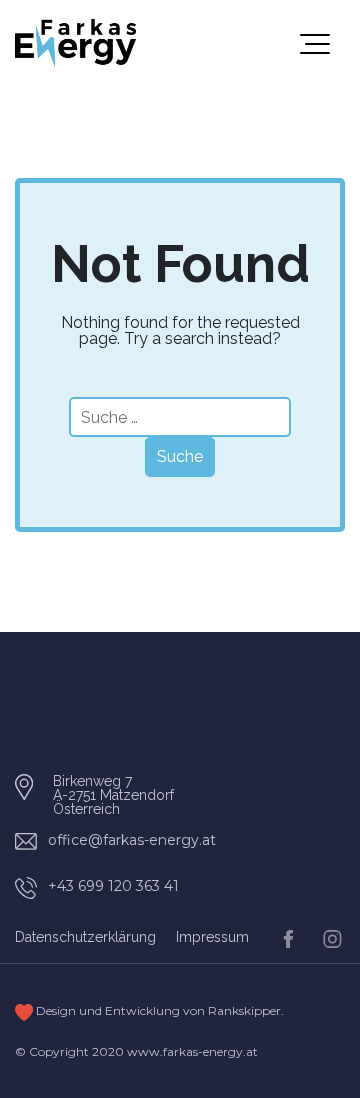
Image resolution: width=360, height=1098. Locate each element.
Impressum (212, 937)
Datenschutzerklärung (85, 937)
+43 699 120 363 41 (113, 886)
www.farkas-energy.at (192, 1051)
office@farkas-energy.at (132, 840)
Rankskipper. (246, 1010)
